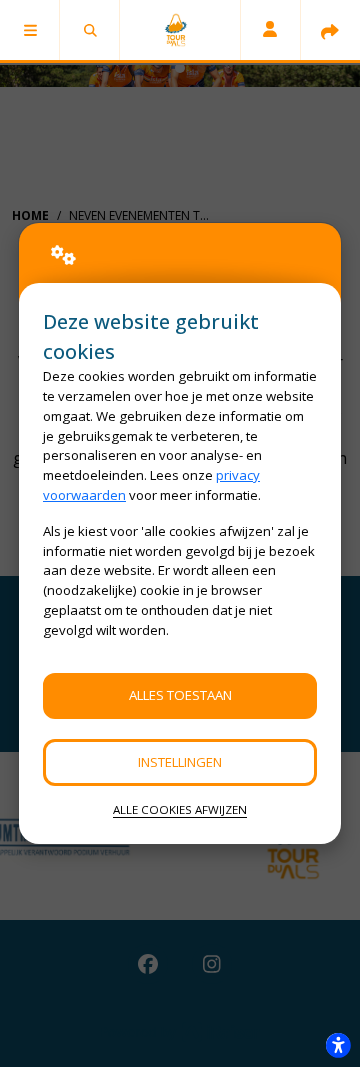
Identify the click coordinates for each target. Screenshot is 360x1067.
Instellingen (180, 762)
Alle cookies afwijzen (180, 809)
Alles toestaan (180, 695)
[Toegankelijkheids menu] (338, 1045)
